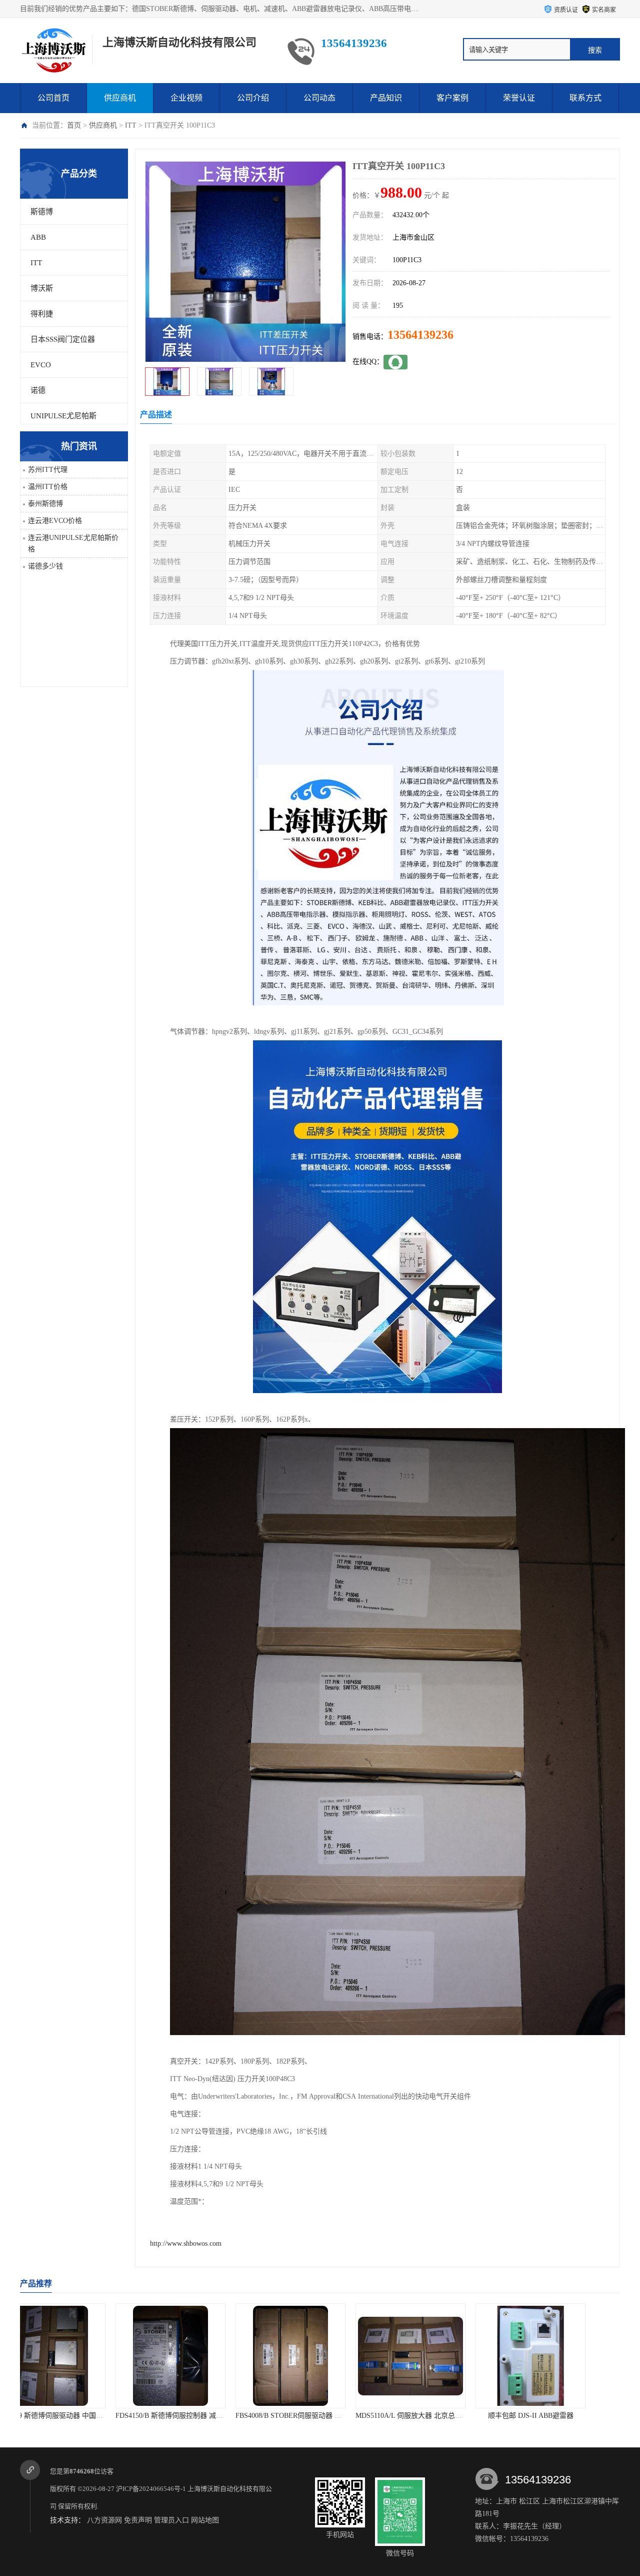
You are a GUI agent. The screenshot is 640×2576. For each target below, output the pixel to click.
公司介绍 (253, 98)
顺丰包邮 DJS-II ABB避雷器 (320, 2416)
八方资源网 (104, 2520)
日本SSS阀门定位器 (63, 339)
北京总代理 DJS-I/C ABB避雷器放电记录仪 (451, 2416)
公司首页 (53, 98)
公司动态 (319, 98)
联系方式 (585, 98)
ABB (38, 237)
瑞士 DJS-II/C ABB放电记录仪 (560, 2416)
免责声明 (138, 2520)
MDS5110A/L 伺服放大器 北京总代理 (202, 2416)
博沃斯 (42, 288)
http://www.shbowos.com (186, 2243)
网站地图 (205, 2520)
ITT (131, 125)
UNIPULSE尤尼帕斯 (63, 416)
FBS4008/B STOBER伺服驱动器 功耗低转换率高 (99, 2416)
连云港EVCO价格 (55, 521)
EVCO (41, 365)
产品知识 (386, 98)
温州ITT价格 (48, 487)
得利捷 (42, 314)
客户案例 (452, 98)
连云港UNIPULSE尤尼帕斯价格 (73, 543)
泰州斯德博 (45, 504)
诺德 (38, 390)
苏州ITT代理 (48, 470)
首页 (74, 125)
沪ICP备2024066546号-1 (151, 2489)
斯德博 (42, 212)
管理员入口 (171, 2520)
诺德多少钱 (45, 566)
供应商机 (120, 98)
